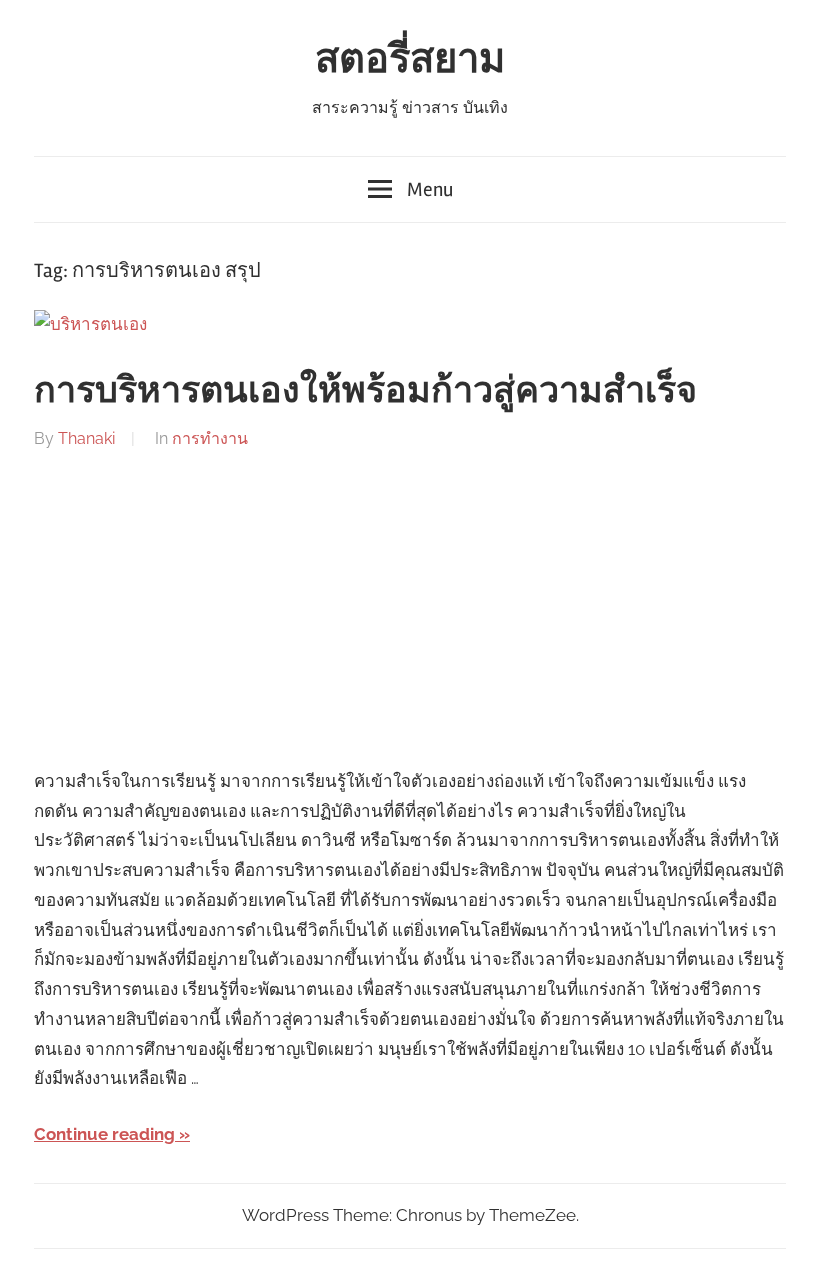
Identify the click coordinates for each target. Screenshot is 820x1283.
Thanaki (86, 438)
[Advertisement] (410, 610)
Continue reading (104, 1134)
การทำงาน (210, 438)
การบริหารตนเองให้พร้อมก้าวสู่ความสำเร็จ (365, 391)
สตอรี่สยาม (410, 59)
